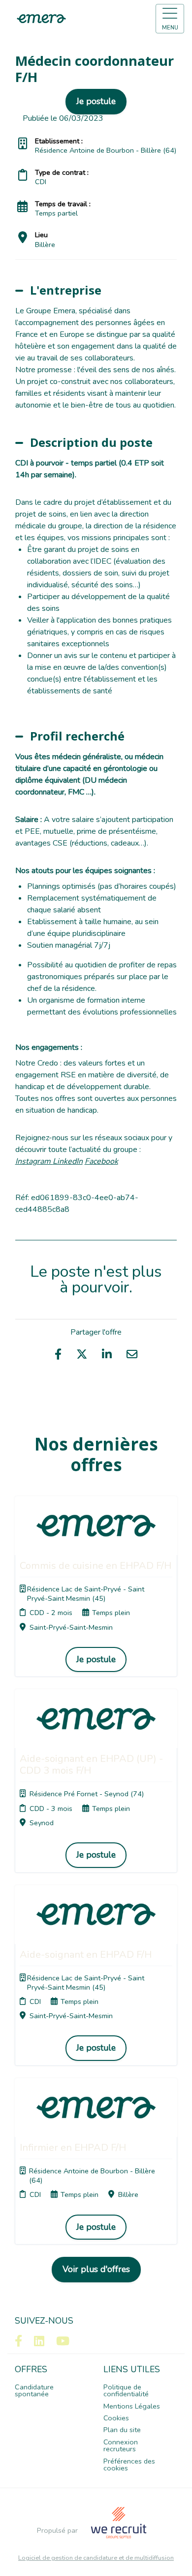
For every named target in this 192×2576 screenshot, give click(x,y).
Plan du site (122, 2430)
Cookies (116, 2418)
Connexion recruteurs (121, 2445)
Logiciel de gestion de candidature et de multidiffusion (96, 2558)
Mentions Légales (132, 2406)
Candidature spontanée (34, 2390)
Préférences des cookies (129, 2465)
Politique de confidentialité (126, 2390)
